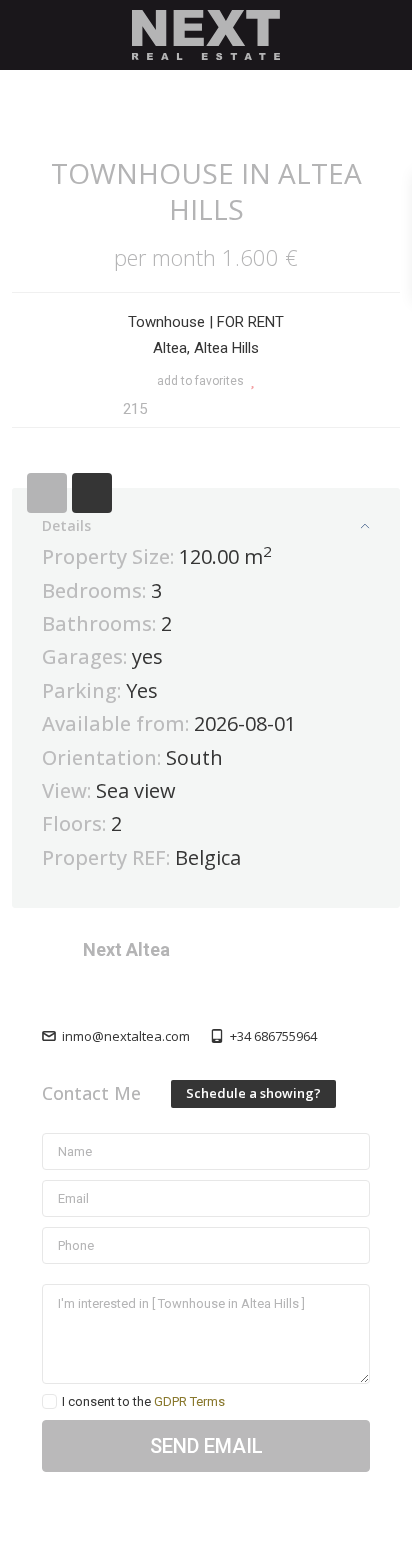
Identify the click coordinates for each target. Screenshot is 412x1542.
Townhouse (166, 322)
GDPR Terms (189, 1401)
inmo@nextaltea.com (126, 1036)
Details (66, 525)
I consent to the (143, 1401)
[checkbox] (49, 1401)
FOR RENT (250, 322)
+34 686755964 (273, 1036)
